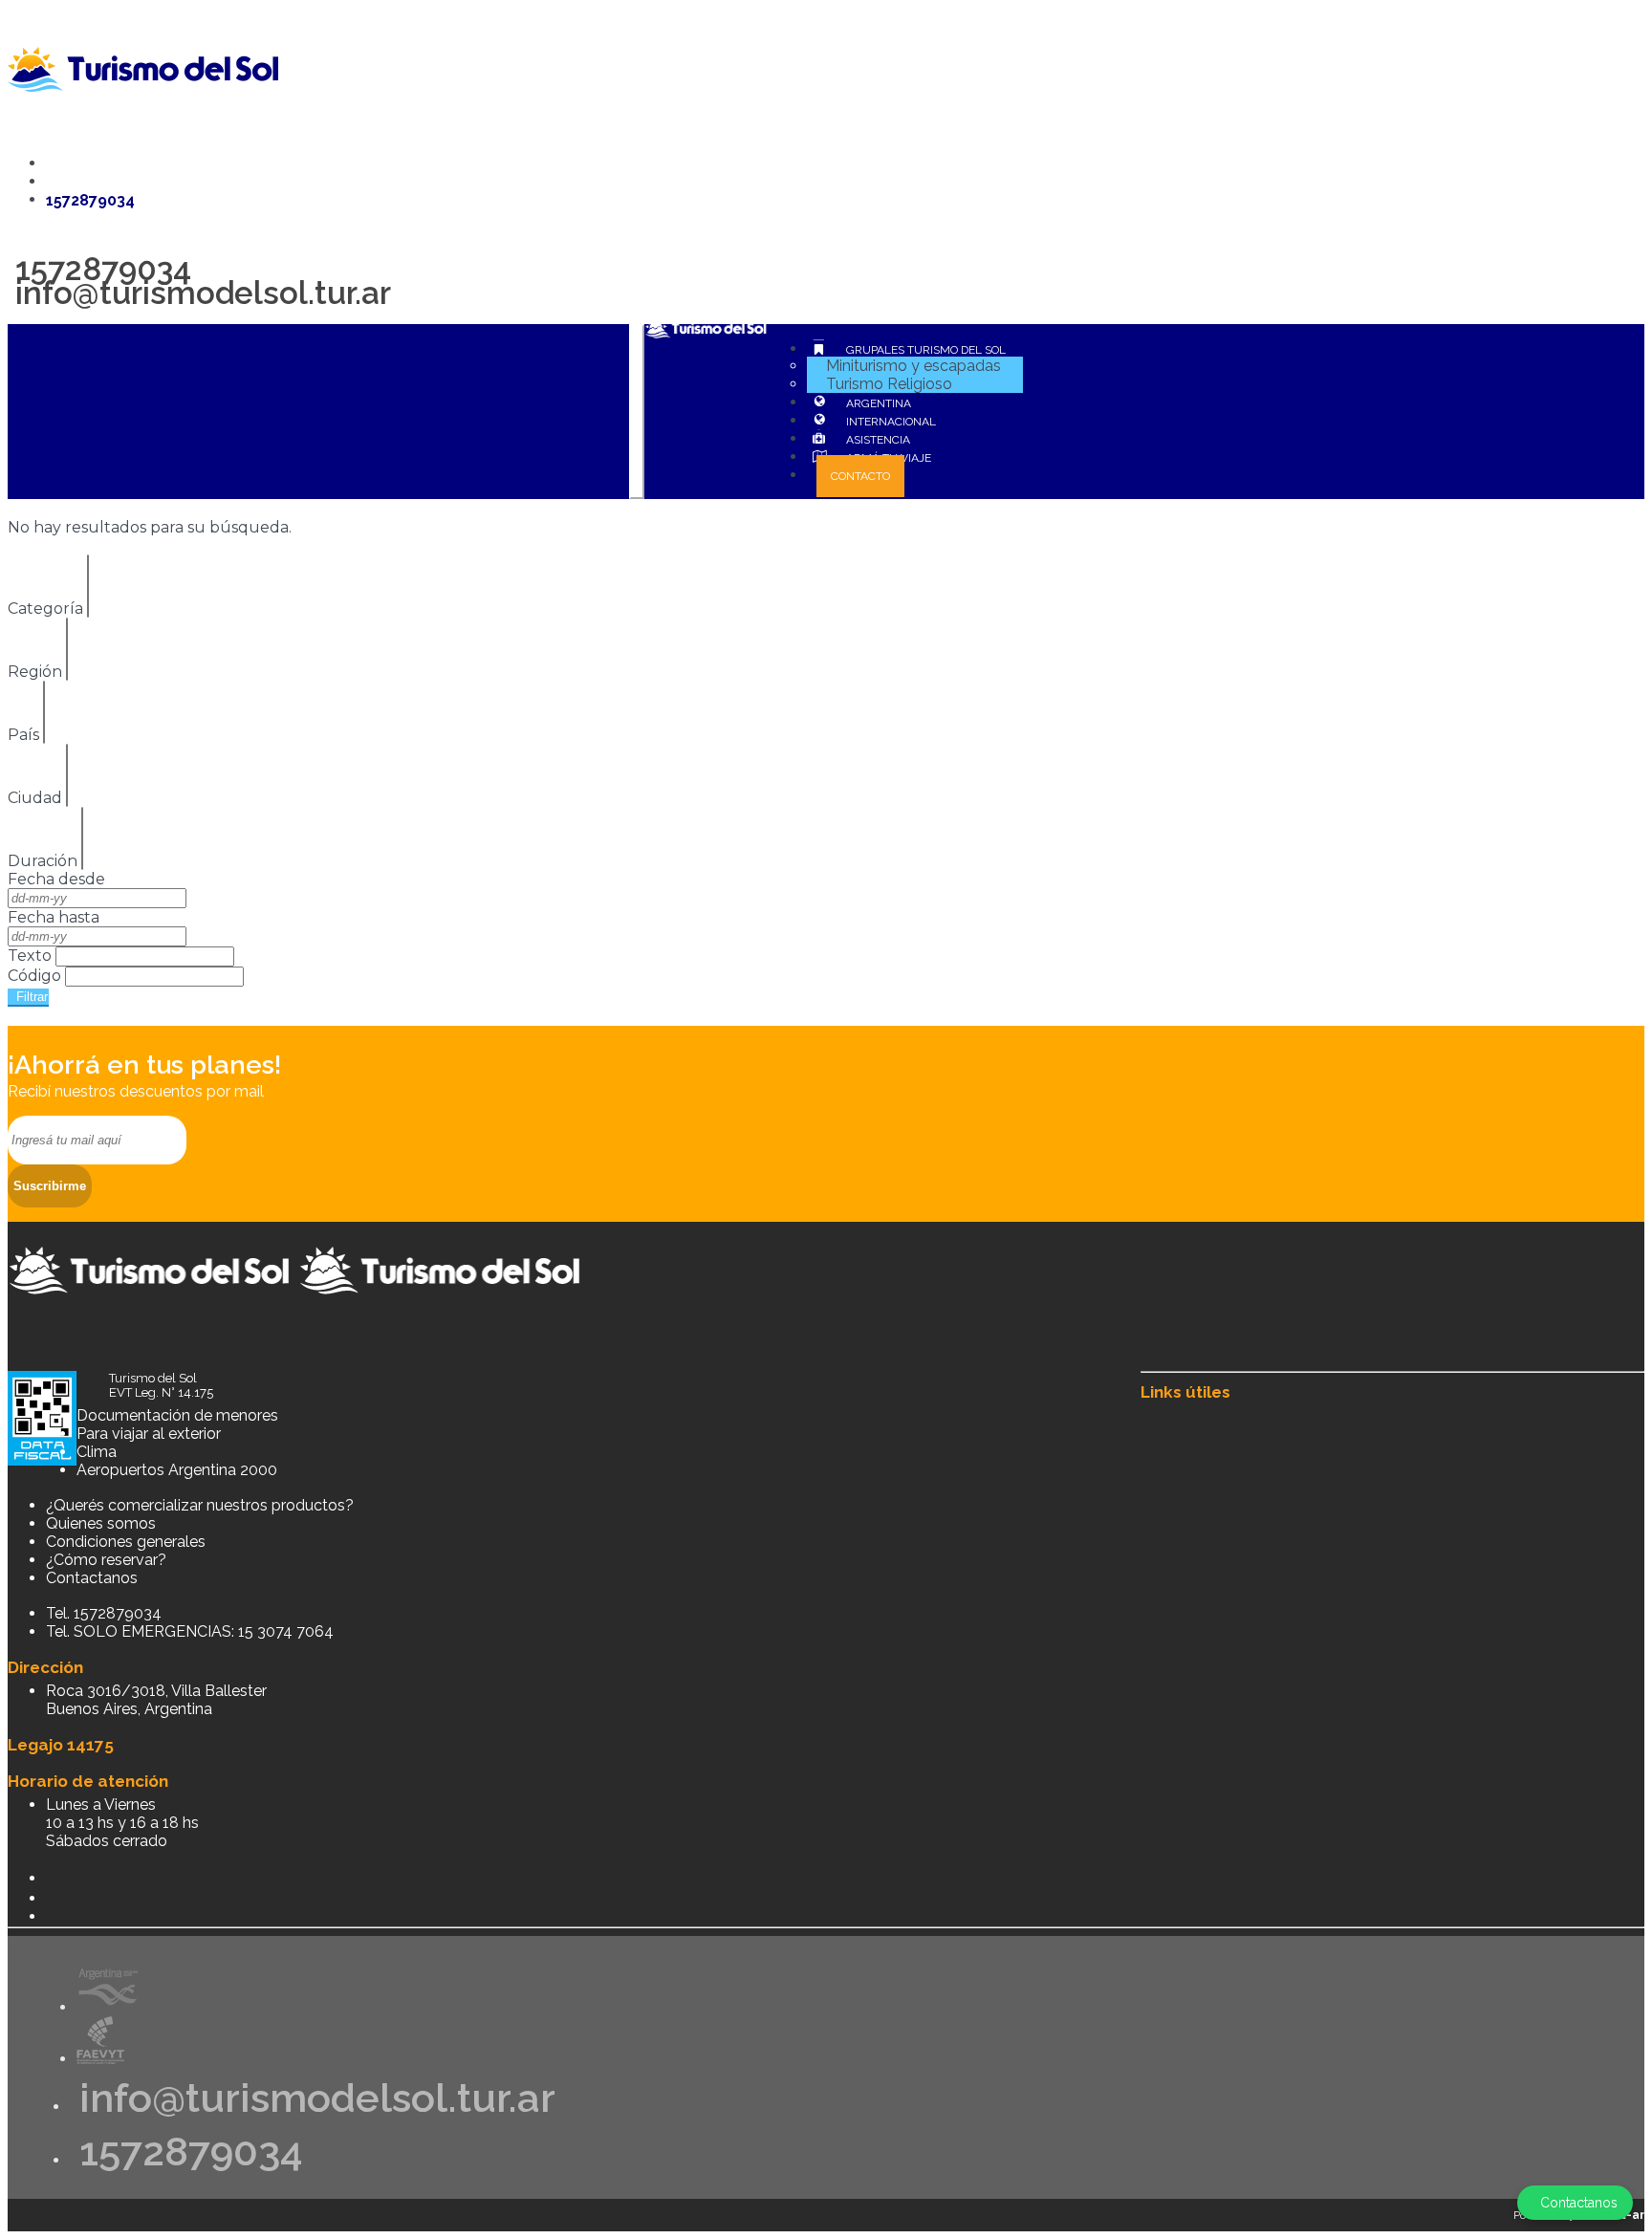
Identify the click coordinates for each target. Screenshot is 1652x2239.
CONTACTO (860, 476)
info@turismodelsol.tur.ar (199, 293)
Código (34, 976)
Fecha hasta (54, 917)
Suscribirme (50, 1186)
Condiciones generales (126, 1542)
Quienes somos (101, 1523)
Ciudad (35, 798)
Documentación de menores (177, 1415)
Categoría (45, 609)
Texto (30, 956)
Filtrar (28, 997)
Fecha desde (56, 879)
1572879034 (186, 2152)
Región (35, 672)
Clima (97, 1452)
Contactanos (92, 1578)
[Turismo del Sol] (296, 1308)
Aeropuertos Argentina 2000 (177, 1470)
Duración (43, 861)
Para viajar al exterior (149, 1434)
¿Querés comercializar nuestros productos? (200, 1505)
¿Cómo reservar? (106, 1560)
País (23, 735)
